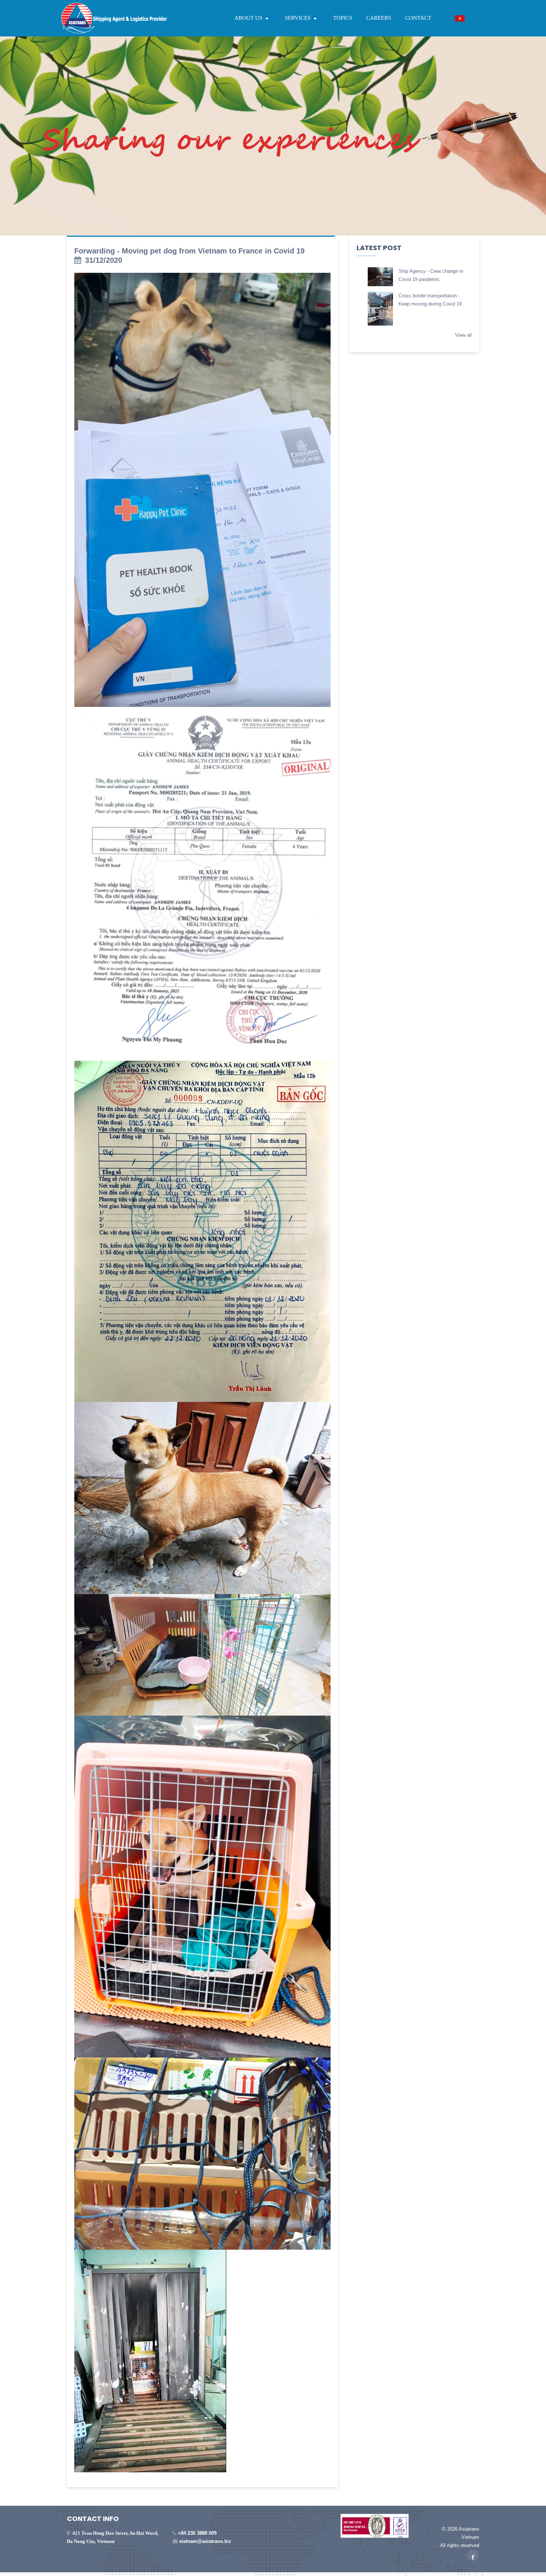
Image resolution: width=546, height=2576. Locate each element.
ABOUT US (249, 18)
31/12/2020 (104, 260)
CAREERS (379, 18)
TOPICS (343, 18)
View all (463, 335)
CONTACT (418, 18)
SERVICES (298, 18)
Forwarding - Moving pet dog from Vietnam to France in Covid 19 (189, 251)
